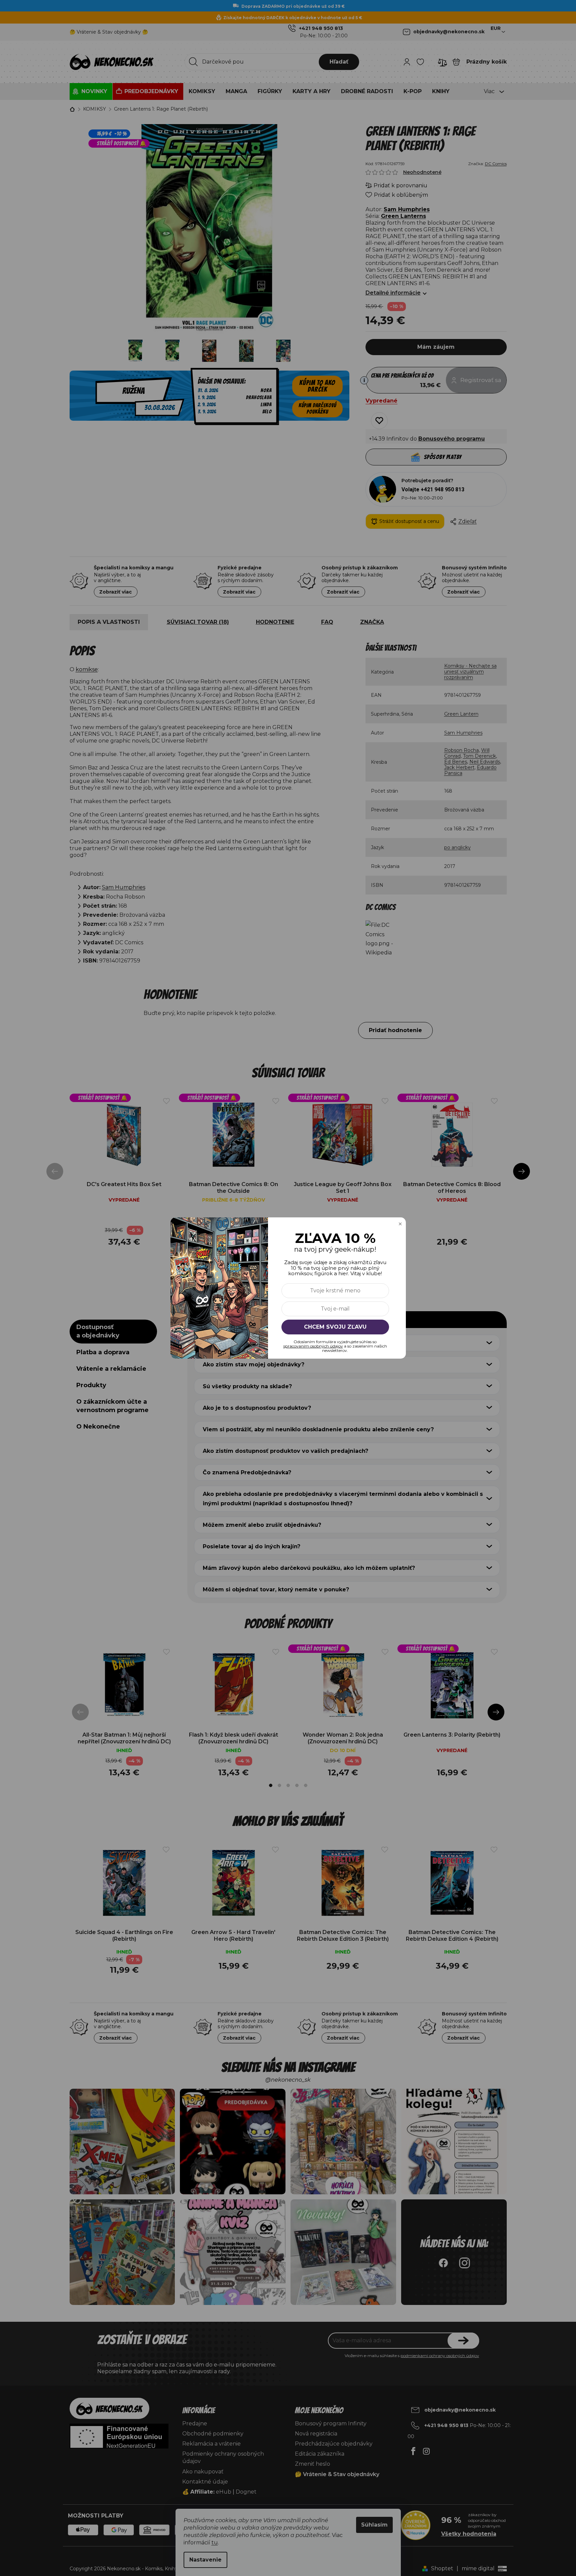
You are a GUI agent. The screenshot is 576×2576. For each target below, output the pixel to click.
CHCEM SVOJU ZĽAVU (335, 1327)
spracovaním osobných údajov (313, 1346)
